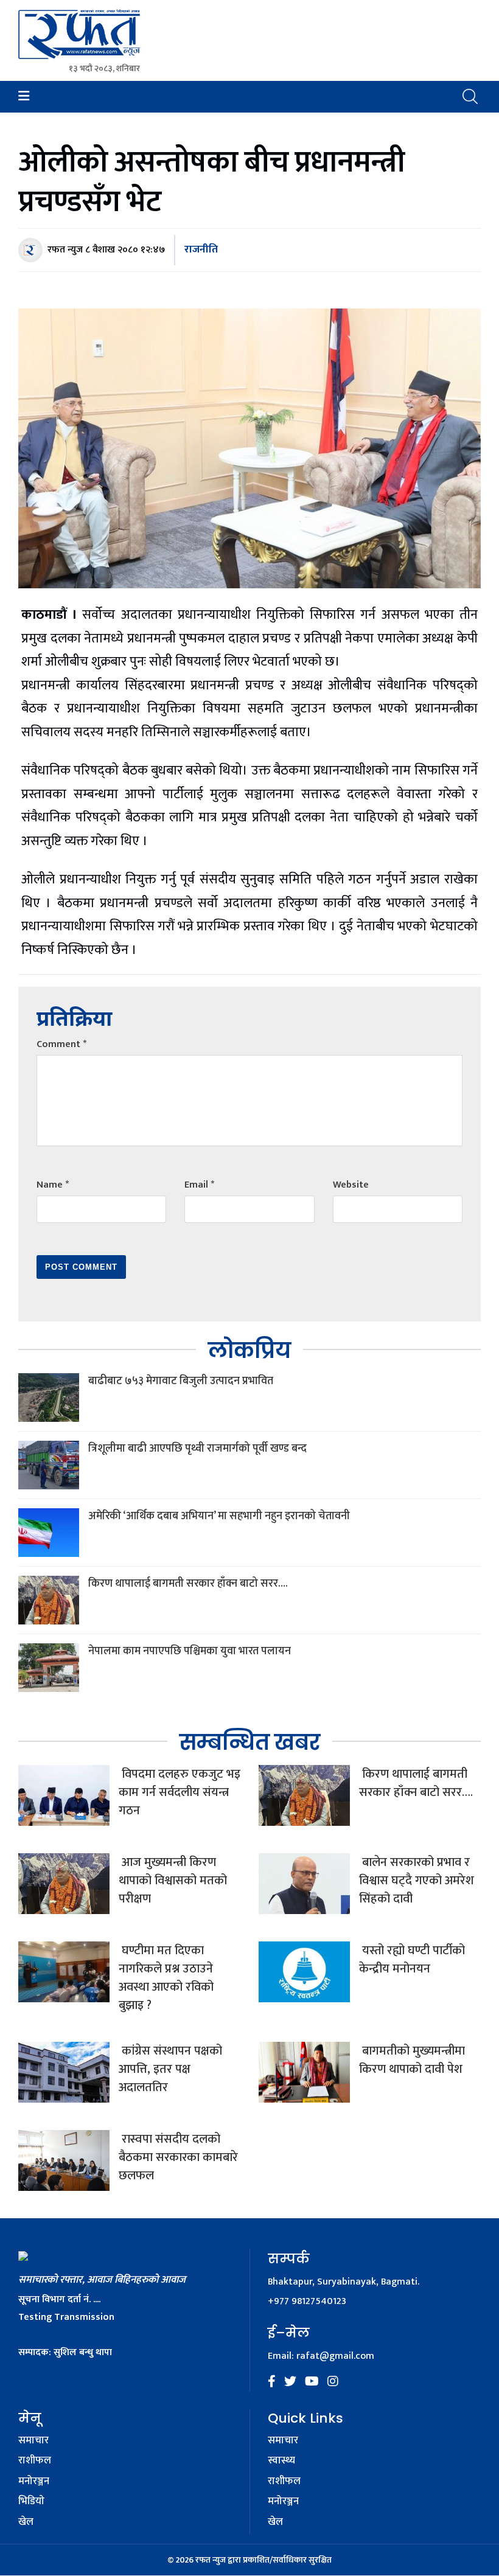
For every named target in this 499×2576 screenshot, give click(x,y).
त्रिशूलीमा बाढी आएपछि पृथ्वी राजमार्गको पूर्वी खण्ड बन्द (197, 1449)
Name (53, 1185)
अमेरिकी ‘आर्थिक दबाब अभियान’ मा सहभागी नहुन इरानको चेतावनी (219, 1516)
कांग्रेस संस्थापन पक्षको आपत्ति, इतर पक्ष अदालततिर (170, 2069)
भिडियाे (31, 2502)
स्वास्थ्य (281, 2461)
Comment (61, 1044)
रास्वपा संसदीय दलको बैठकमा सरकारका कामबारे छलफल (178, 2157)
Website (351, 1185)
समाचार (33, 2441)
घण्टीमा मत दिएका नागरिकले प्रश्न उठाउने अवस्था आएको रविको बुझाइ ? (166, 1978)
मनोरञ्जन (34, 2482)
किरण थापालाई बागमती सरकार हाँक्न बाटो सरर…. (188, 1584)
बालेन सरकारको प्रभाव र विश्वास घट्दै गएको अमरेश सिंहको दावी (417, 1881)
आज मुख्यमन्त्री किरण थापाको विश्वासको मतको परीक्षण (173, 1881)
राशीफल (35, 2461)
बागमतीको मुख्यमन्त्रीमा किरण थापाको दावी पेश (412, 2060)
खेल (26, 2522)
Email (199, 1185)
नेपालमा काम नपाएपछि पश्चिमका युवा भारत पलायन (190, 1651)
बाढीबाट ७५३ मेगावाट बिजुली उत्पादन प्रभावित (181, 1381)
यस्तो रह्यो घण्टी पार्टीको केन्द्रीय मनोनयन (412, 1960)
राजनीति (201, 249)
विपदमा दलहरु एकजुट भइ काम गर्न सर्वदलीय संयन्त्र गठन (180, 1792)
